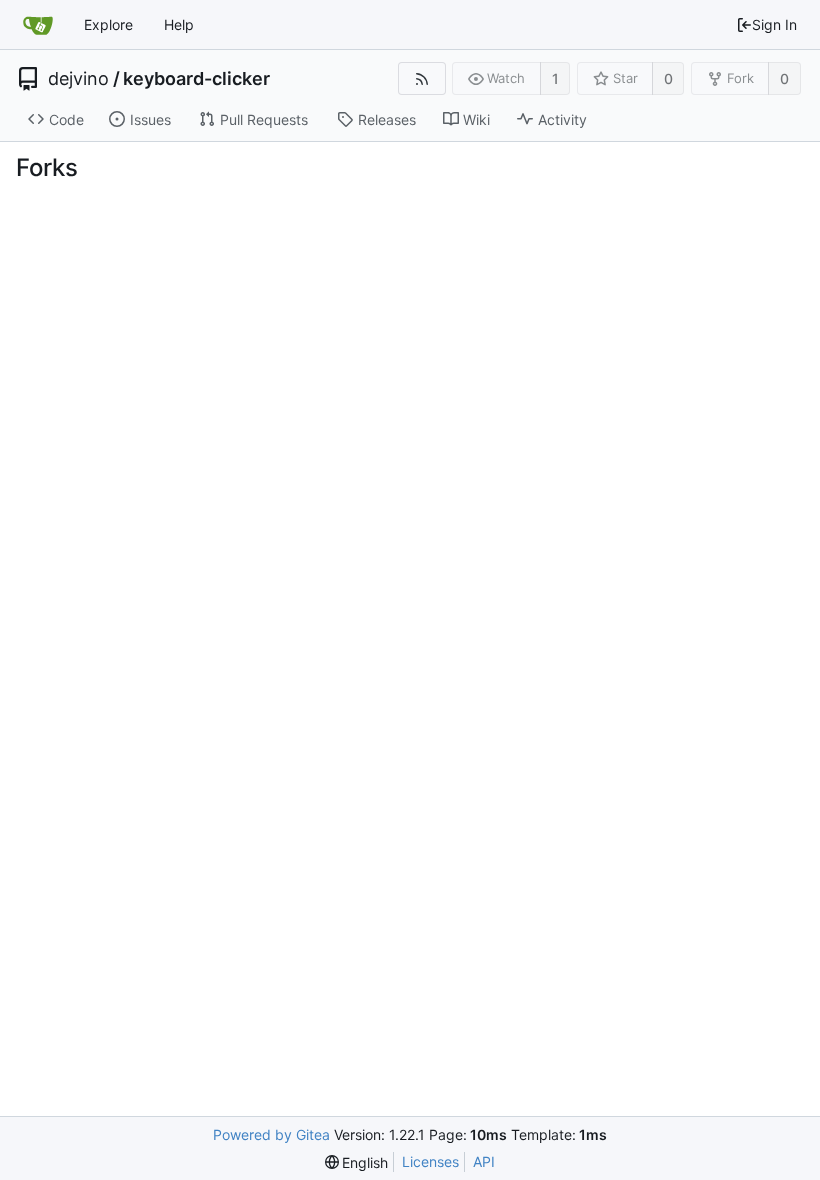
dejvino (78, 79)
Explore (108, 24)
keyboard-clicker (196, 79)
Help (179, 24)
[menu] (357, 1162)
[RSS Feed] (421, 78)
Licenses (430, 1161)
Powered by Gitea (271, 1134)
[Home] (38, 25)
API (484, 1161)
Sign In (774, 24)
